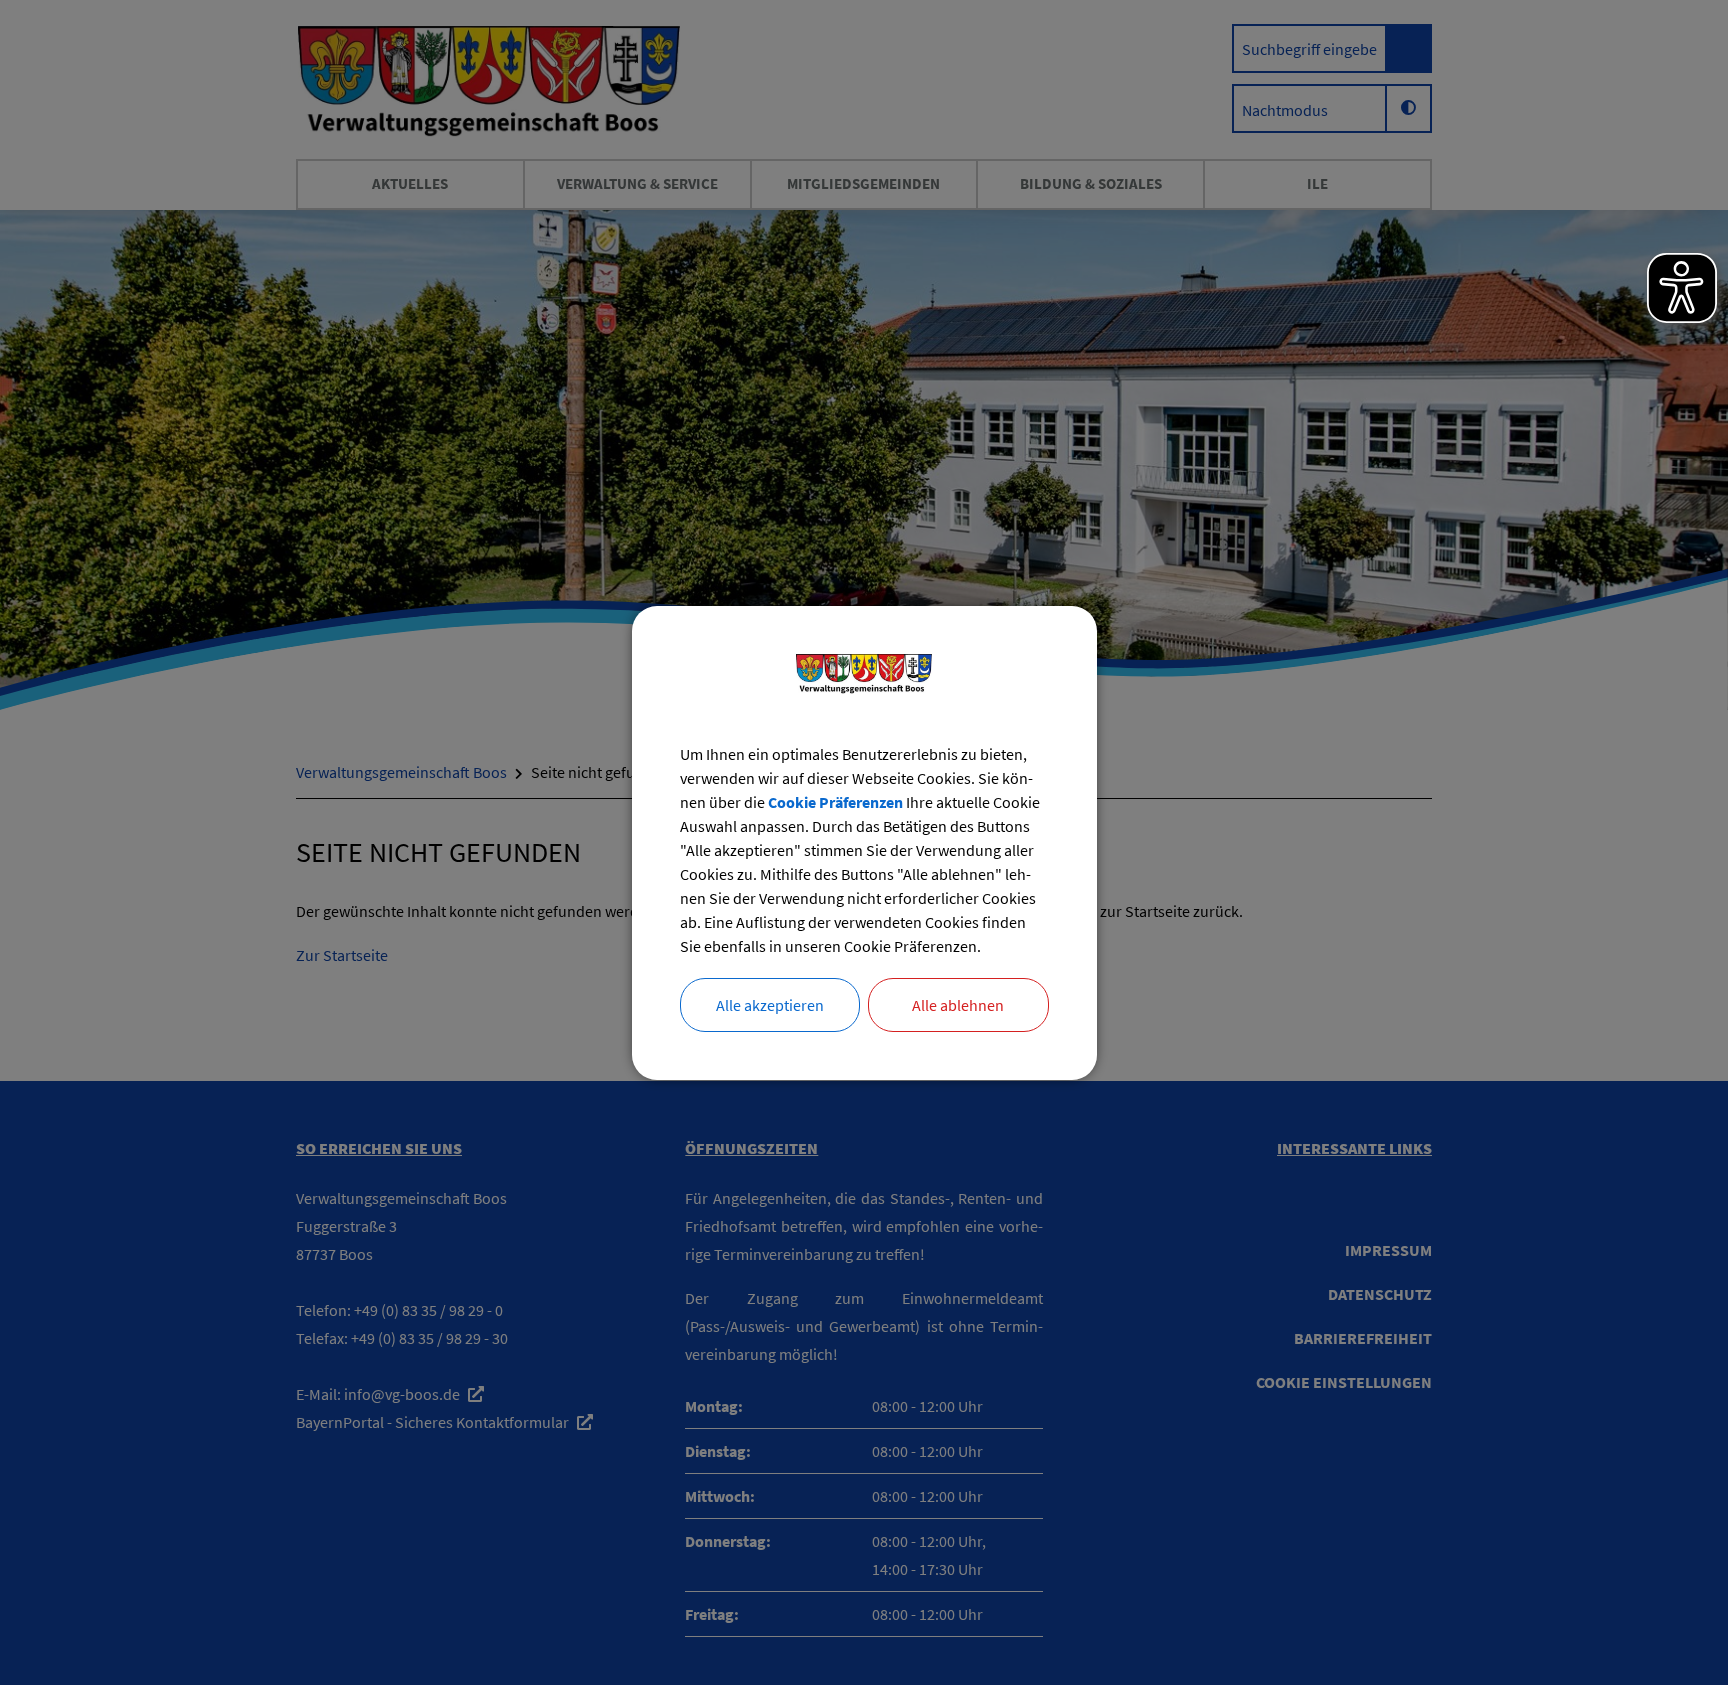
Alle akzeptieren (770, 1005)
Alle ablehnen (958, 1005)
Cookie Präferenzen (835, 802)
